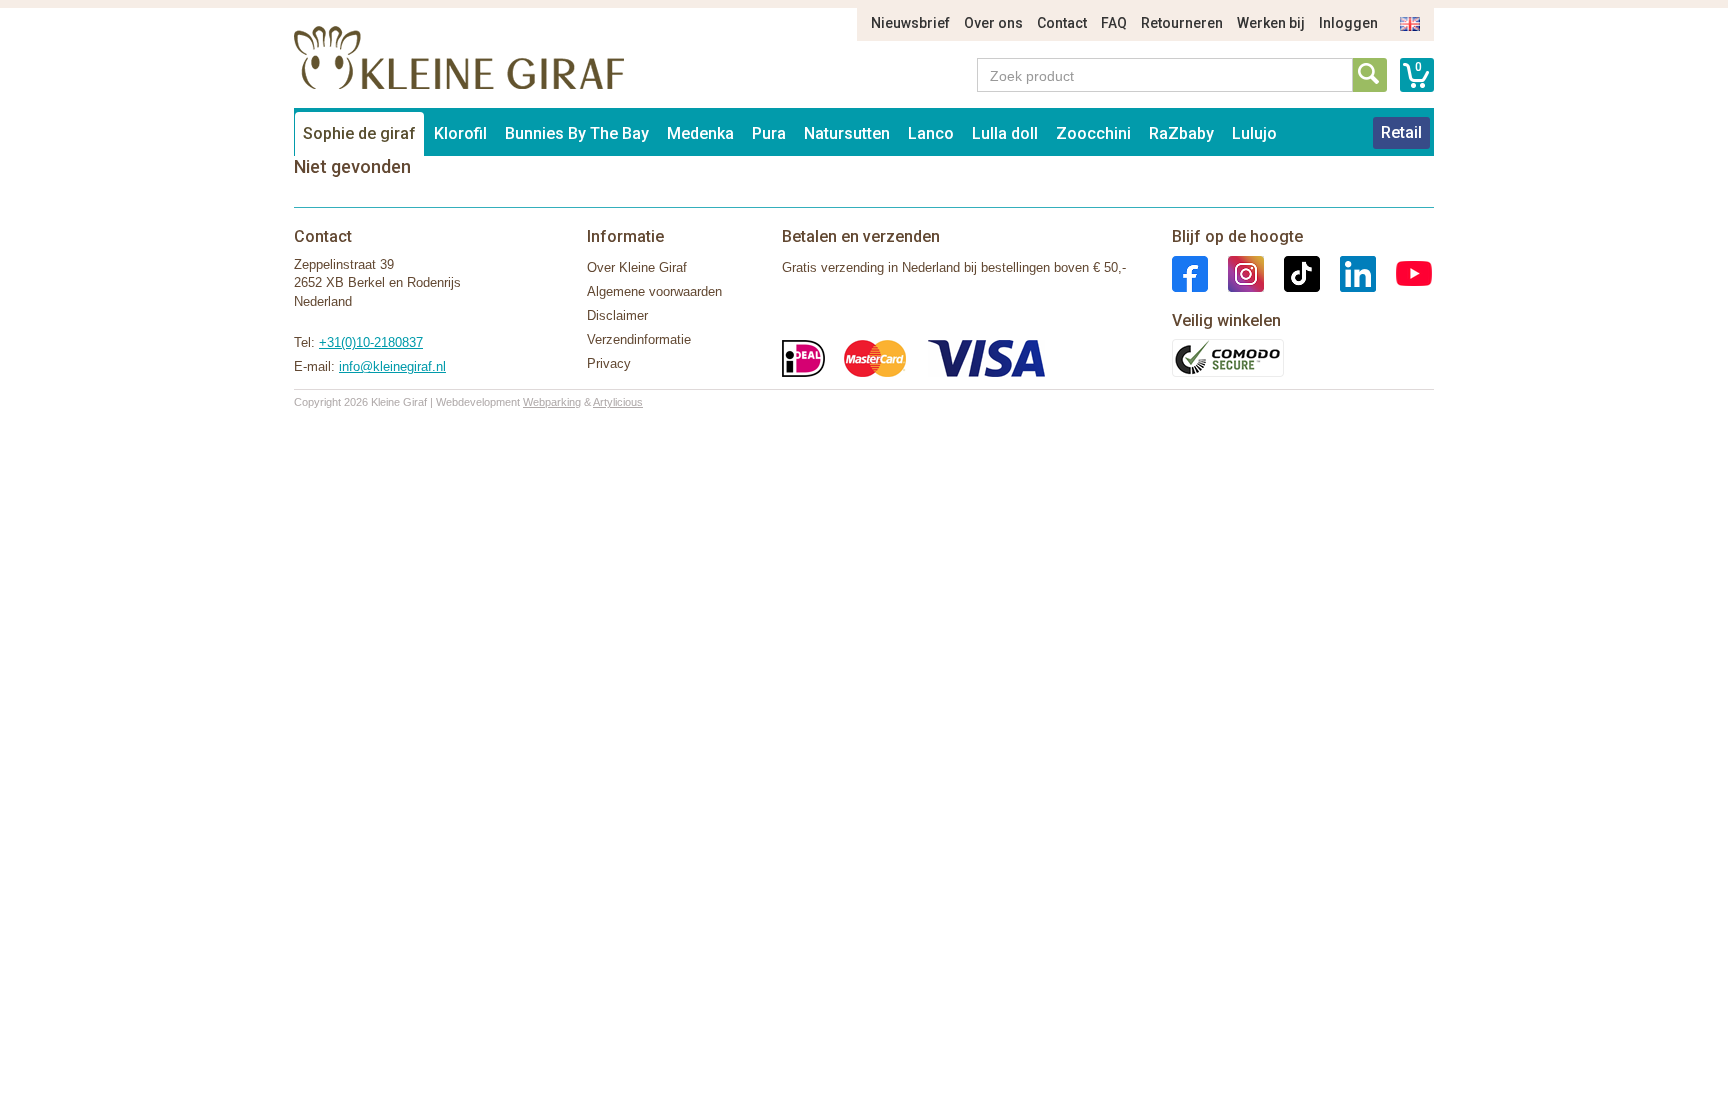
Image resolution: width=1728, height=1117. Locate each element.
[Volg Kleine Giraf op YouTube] (1404, 272)
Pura (769, 133)
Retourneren (1182, 23)
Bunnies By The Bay (577, 133)
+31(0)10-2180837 (371, 342)
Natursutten (847, 133)
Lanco (931, 133)
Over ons (993, 23)
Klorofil (460, 133)
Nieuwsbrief (910, 23)
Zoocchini (1093, 133)
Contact (1062, 23)
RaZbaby (1181, 133)
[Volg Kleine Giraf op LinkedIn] (1348, 272)
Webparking (552, 402)
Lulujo (1254, 133)
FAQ (1114, 23)
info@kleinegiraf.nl (392, 366)
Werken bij (1271, 23)
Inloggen (1348, 23)
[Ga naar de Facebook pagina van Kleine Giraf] (1190, 272)
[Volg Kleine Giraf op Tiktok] (1292, 272)
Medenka (700, 133)
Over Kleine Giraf (637, 267)
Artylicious (618, 402)
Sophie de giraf (359, 133)
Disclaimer (617, 315)
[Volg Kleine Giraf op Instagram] (1236, 272)
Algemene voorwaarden (654, 291)
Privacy (609, 363)
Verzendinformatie (639, 339)
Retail (1401, 132)
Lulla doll (1005, 133)
